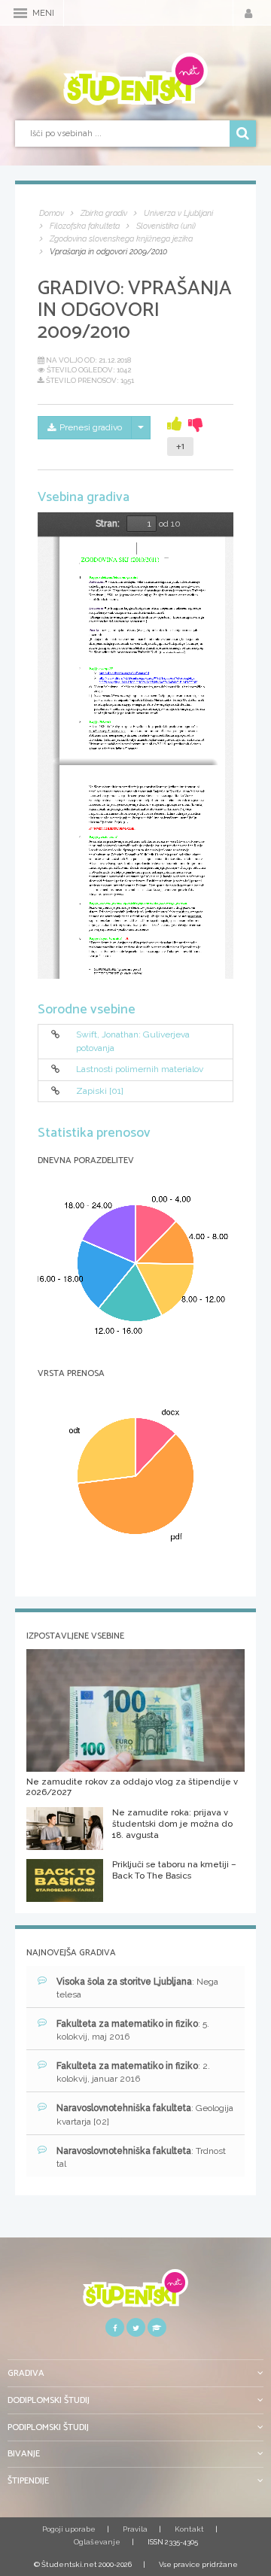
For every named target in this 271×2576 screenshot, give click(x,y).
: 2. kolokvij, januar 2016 (133, 2072)
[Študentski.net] (135, 79)
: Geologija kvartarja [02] (145, 2114)
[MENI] (20, 13)
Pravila (135, 2529)
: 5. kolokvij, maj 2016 (133, 2030)
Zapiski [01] (100, 1091)
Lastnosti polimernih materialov (140, 1070)
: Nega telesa (137, 1988)
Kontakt (189, 2529)
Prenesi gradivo (91, 427)
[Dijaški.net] (135, 2293)
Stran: (108, 524)
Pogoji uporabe (69, 2529)
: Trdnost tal (141, 2157)
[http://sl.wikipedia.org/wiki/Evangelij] (124, 673)
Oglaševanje (97, 2542)
